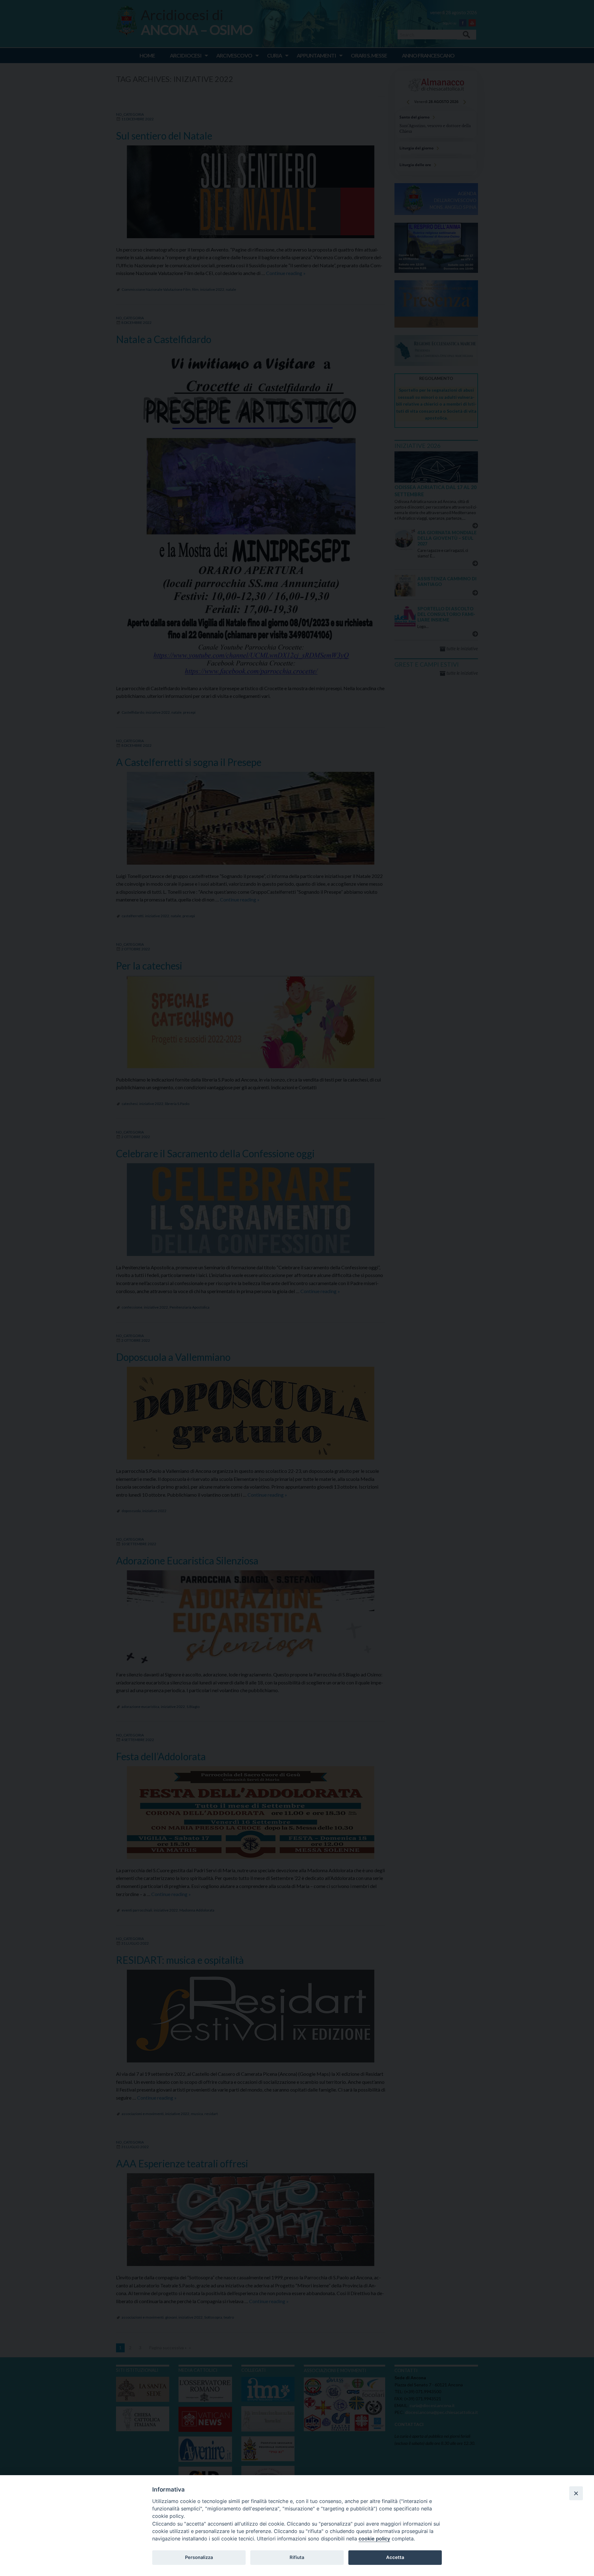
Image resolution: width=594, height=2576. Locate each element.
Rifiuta (297, 2557)
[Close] (576, 2493)
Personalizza (199, 2557)
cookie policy (374, 2539)
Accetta (395, 2557)
